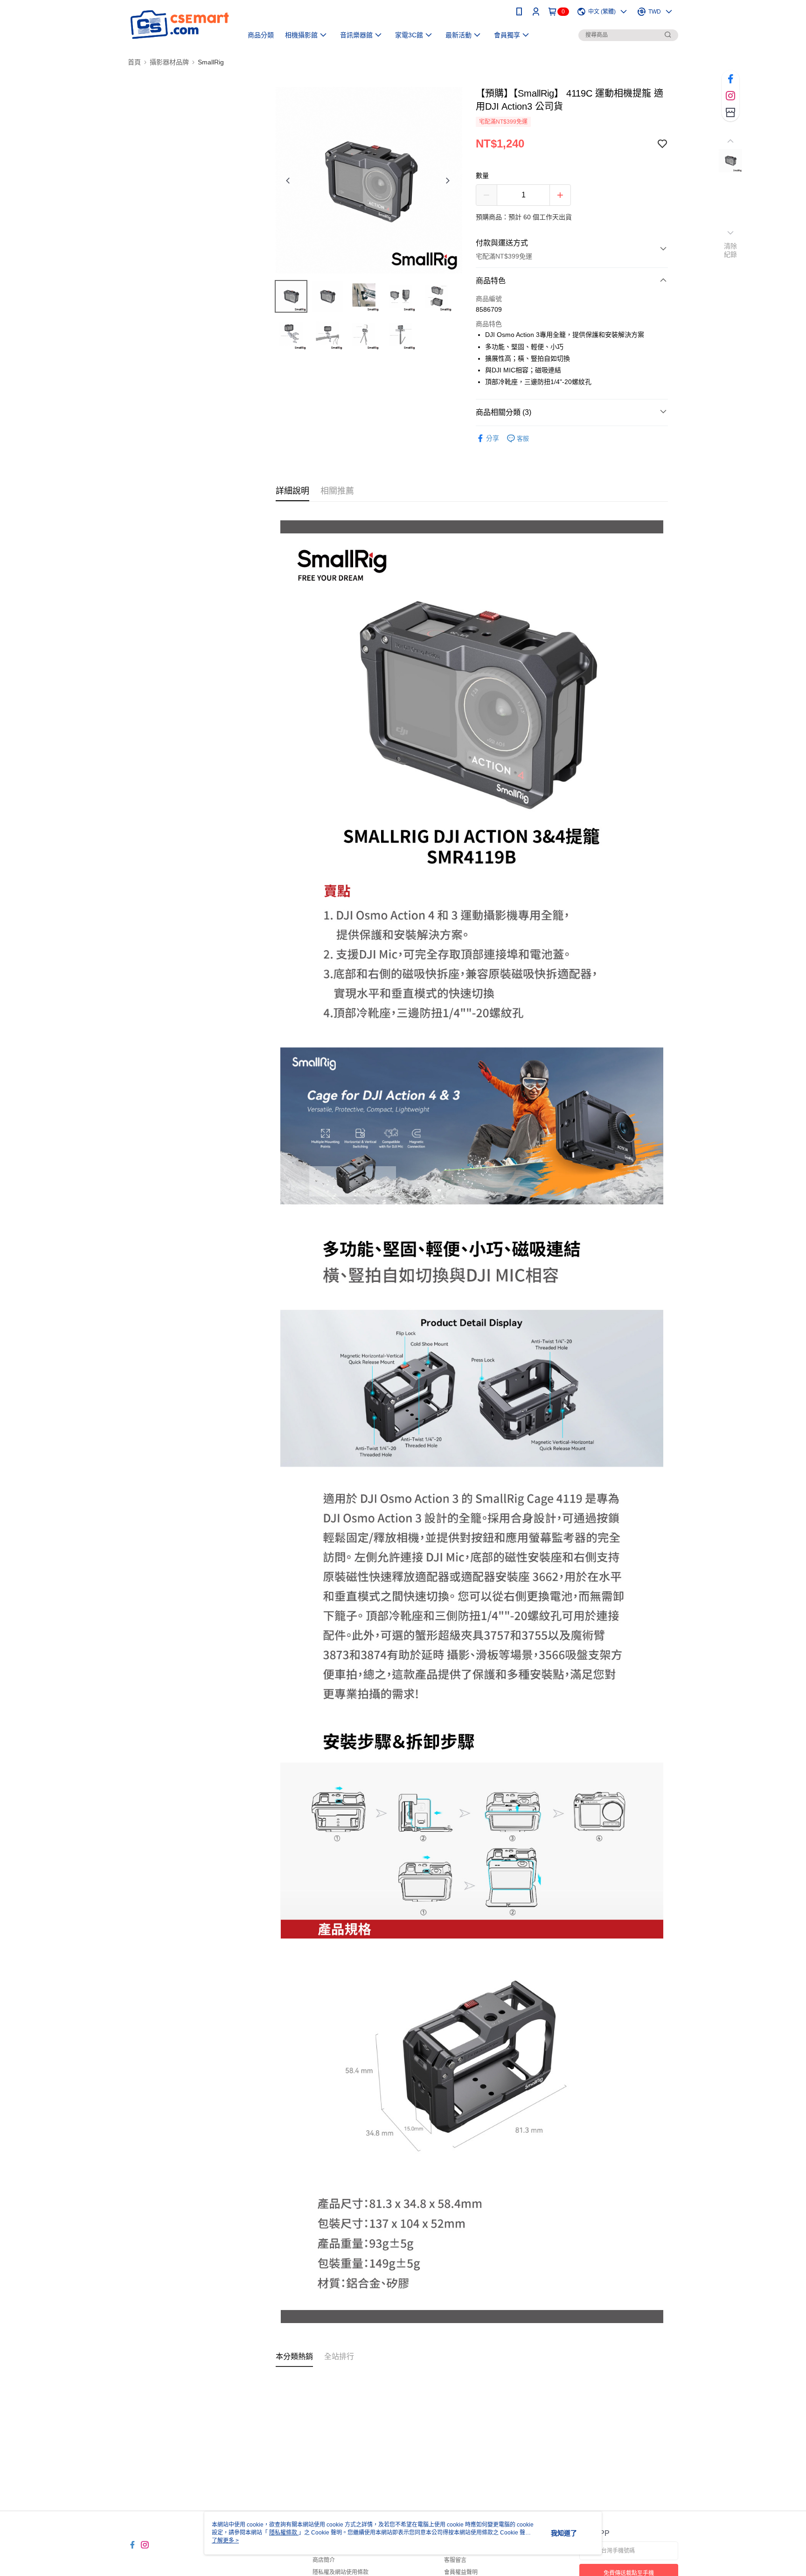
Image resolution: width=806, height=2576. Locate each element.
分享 (493, 438)
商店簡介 (324, 2560)
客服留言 (455, 2560)
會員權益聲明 (461, 2572)
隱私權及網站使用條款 (340, 2572)
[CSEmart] (180, 24)
